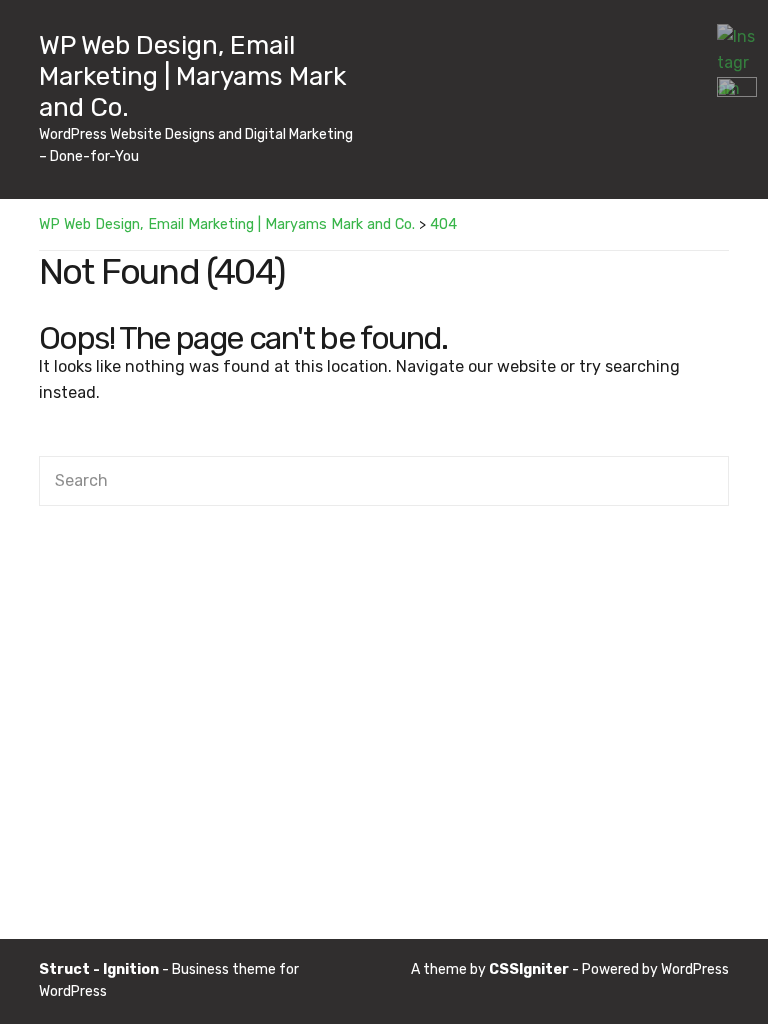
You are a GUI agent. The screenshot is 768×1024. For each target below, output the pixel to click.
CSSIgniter (529, 969)
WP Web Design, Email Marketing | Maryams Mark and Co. (193, 76)
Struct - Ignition (99, 969)
